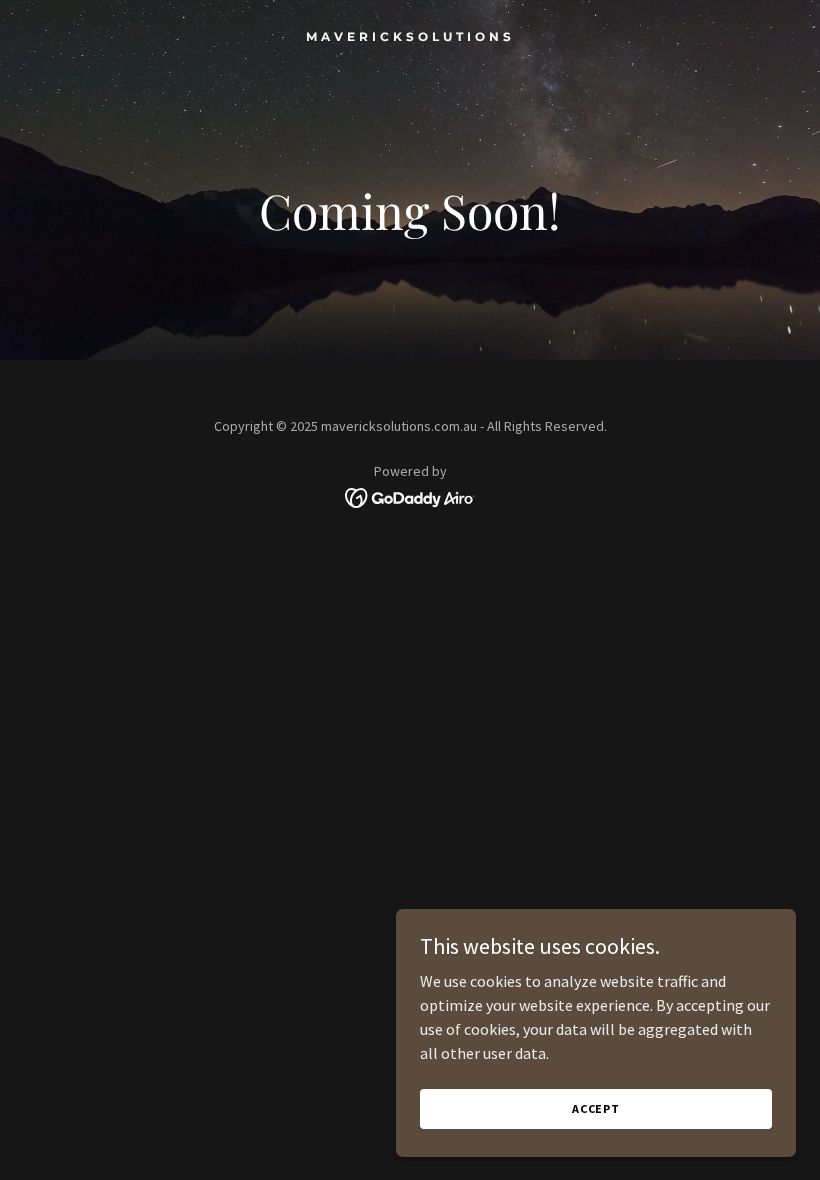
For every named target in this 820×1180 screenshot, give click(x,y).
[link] (410, 35)
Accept (596, 1108)
